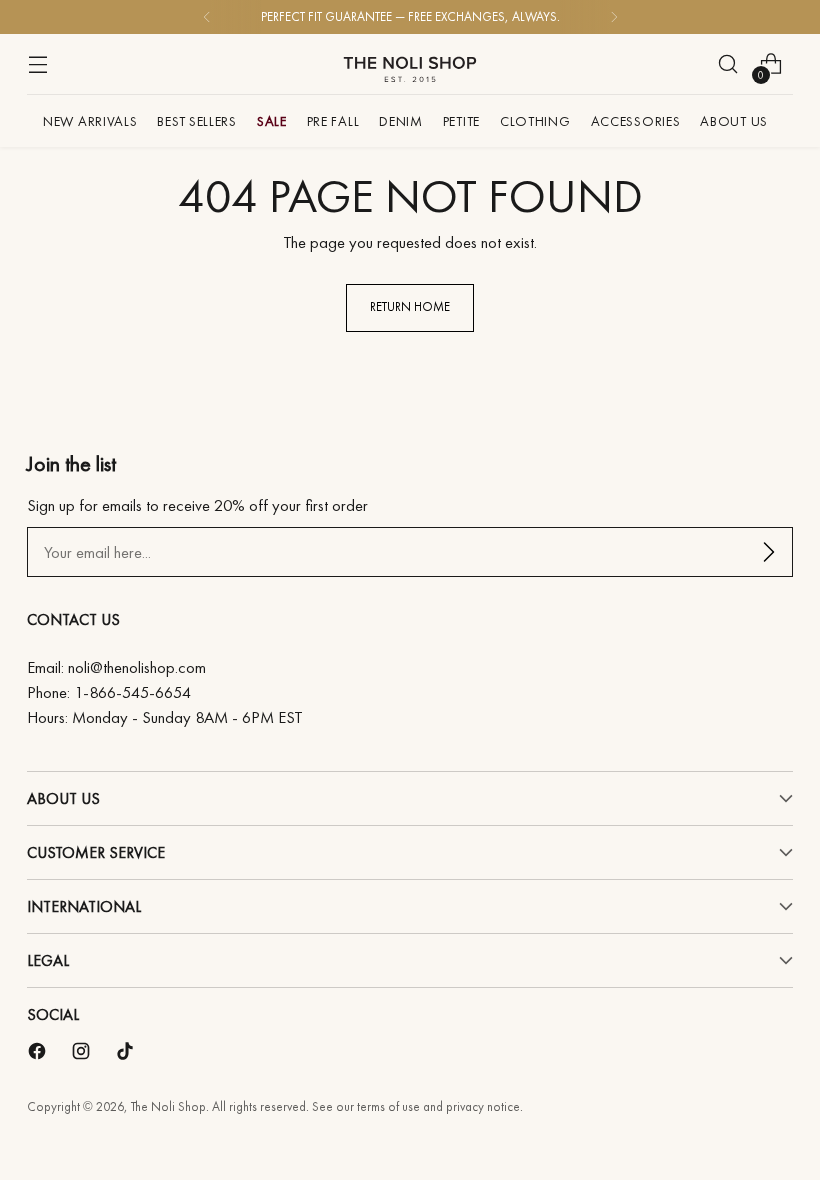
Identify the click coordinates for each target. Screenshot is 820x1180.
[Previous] (207, 17)
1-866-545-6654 (132, 692)
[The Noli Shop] (410, 64)
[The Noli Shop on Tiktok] (127, 1055)
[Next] (614, 17)
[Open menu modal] (37, 64)
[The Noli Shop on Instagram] (83, 1055)
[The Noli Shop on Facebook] (39, 1055)
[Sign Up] (769, 552)
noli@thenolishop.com (137, 667)
